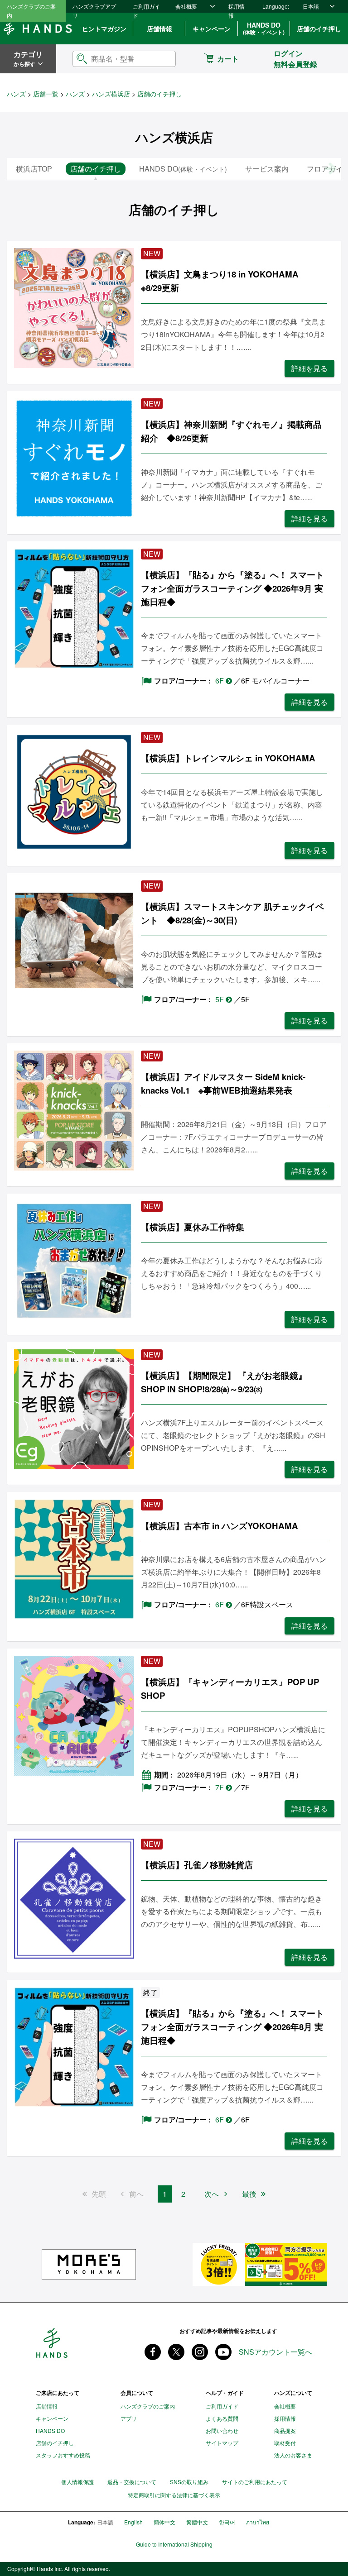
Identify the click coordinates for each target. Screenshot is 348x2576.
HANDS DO (264, 28)
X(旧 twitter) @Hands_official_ (176, 2352)
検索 (161, 59)
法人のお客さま (293, 2455)
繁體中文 (197, 2522)
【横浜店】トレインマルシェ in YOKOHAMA (228, 758)
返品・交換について (132, 2482)
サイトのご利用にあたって (255, 2482)
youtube (223, 2352)
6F (220, 681)
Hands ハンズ (38, 29)
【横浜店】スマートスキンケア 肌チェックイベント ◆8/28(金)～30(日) (232, 913)
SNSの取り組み (189, 2482)
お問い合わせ (222, 2430)
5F (220, 999)
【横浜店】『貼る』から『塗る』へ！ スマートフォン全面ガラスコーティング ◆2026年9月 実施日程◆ (232, 588)
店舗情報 (159, 29)
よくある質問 (222, 2418)
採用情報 (237, 11)
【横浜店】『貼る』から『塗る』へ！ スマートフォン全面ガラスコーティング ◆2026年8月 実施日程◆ (232, 2027)
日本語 (311, 6)
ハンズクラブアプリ (94, 11)
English (133, 2522)
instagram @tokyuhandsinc (200, 2352)
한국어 (227, 2522)
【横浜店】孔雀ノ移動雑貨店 (197, 1865)
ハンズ (16, 94)
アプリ (129, 2418)
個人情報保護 (77, 2482)
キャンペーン (212, 29)
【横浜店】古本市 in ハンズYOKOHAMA (220, 1526)
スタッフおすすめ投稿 (63, 2455)
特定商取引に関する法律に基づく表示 (174, 2495)
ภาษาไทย (258, 2522)
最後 (249, 2194)
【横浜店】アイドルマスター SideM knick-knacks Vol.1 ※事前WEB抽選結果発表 (223, 1083)
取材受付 (285, 2443)
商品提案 (285, 2430)
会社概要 (186, 6)
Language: (276, 6)
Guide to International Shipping (174, 2544)
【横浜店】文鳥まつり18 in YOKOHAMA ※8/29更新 (224, 281)
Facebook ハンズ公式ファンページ (153, 2352)
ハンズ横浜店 (111, 94)
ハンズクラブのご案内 (31, 11)
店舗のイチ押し (319, 29)
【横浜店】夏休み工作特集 (193, 1227)
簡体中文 (164, 2522)
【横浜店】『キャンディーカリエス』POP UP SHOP (230, 1689)
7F (220, 1787)
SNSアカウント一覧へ (275, 2352)
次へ (212, 2194)
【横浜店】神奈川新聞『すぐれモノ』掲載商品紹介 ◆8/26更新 (231, 431)
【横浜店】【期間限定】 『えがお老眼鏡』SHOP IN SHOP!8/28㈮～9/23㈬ (224, 1382)
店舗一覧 (46, 94)
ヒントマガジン (104, 29)
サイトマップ (222, 2443)
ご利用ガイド (146, 11)
